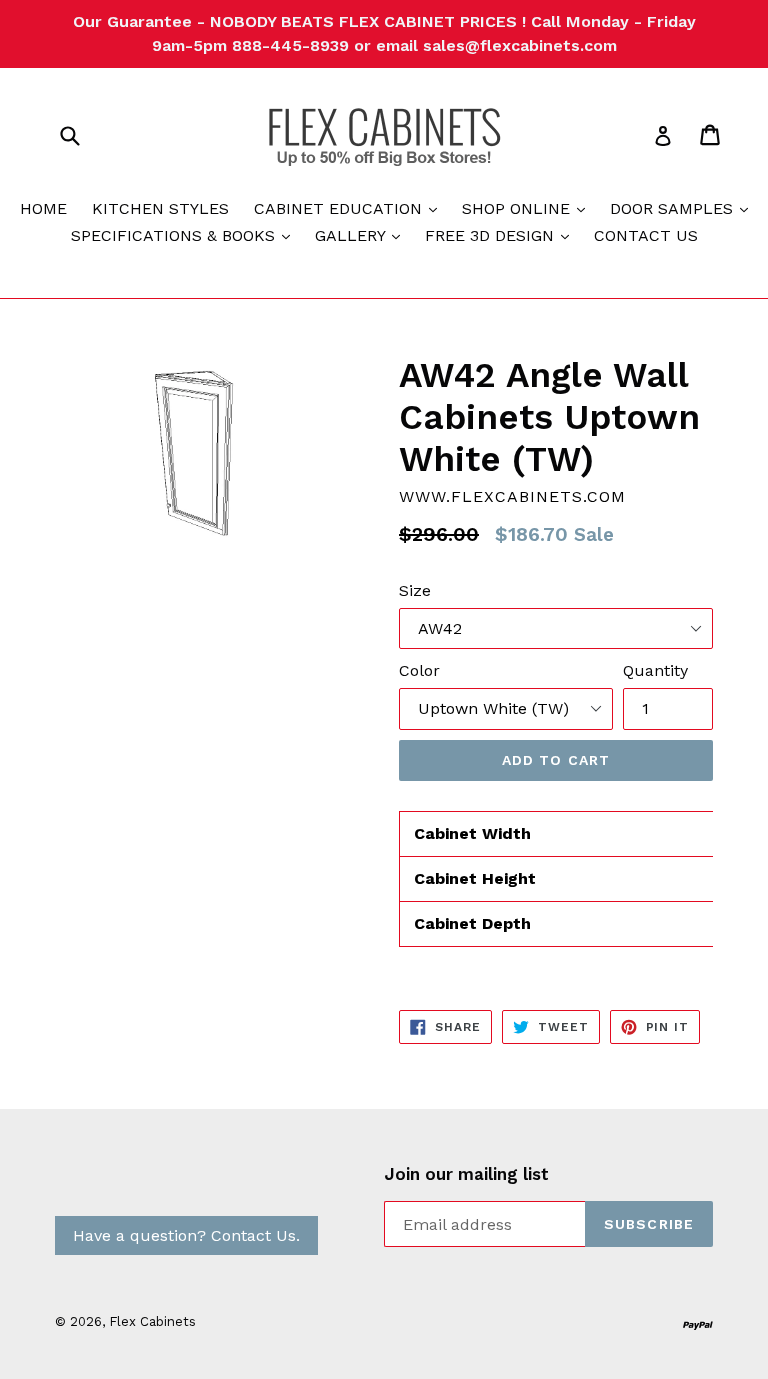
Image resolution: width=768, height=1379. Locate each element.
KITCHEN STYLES (160, 208)
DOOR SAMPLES (684, 208)
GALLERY (362, 235)
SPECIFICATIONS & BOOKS (185, 235)
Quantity (655, 670)
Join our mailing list (466, 1174)
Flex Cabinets (152, 1321)
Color (419, 670)
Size (415, 590)
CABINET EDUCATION (350, 208)
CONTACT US (646, 235)
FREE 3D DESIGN (502, 235)
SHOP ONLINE (528, 208)
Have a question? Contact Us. (186, 1235)
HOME (43, 208)
